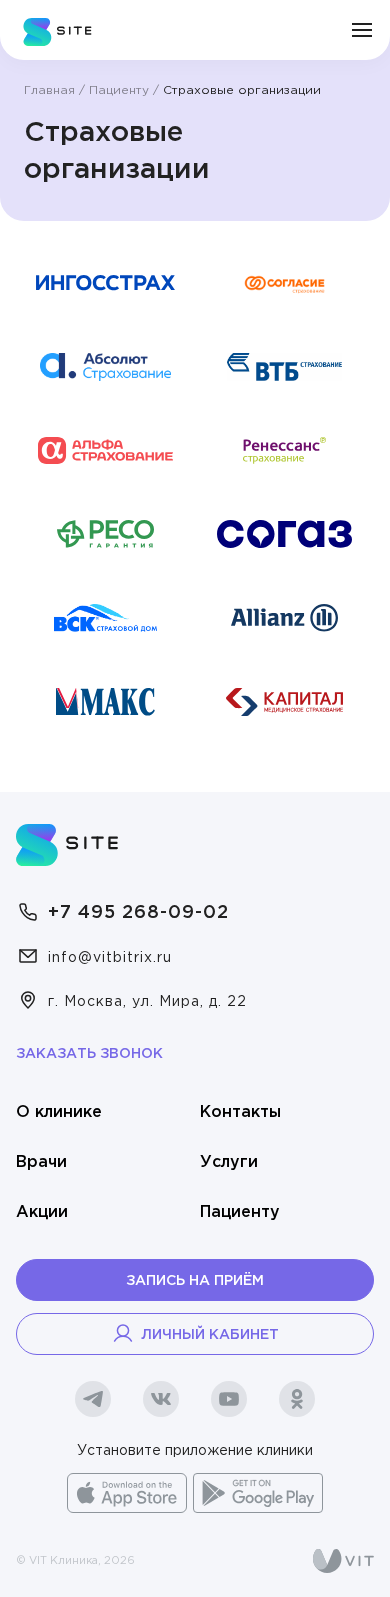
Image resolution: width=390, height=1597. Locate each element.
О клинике (59, 1112)
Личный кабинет (210, 1335)
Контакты (240, 1112)
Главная (49, 90)
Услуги (229, 1162)
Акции (42, 1212)
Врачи (41, 1162)
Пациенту (119, 90)
